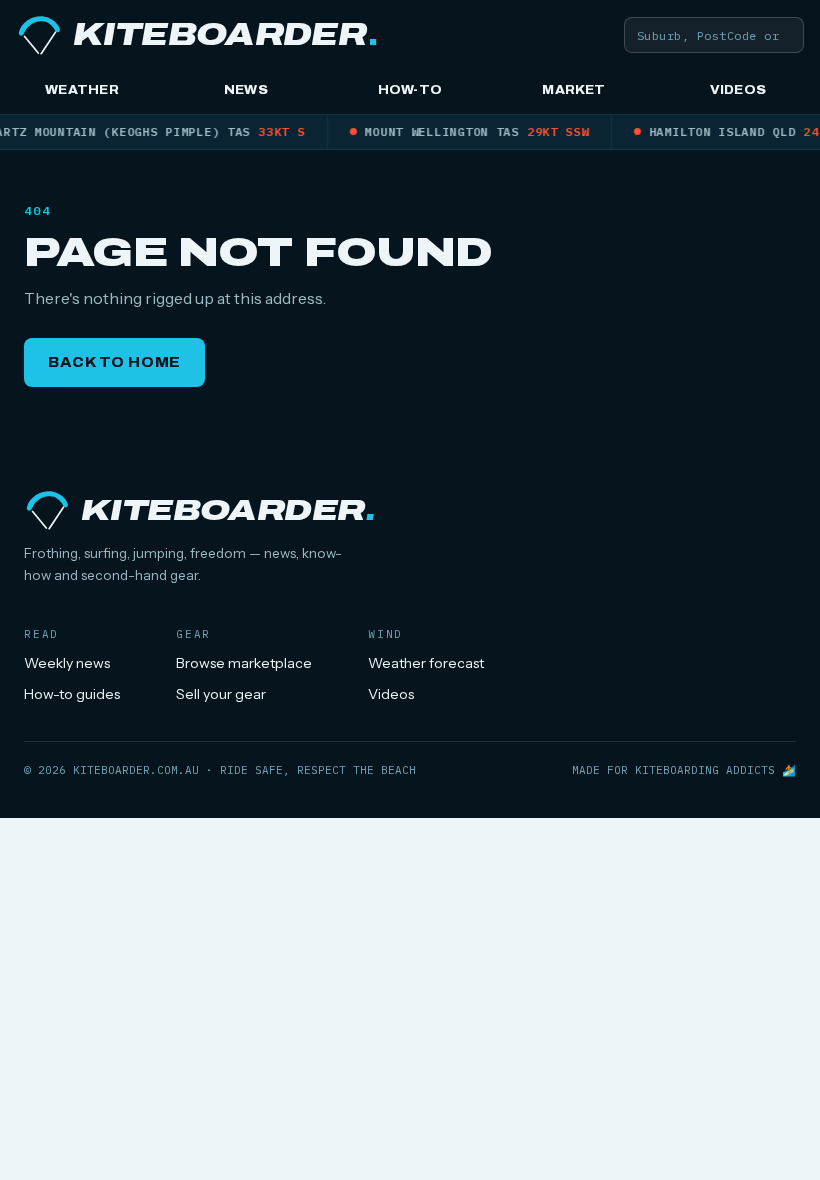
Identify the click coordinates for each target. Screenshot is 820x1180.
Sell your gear (221, 694)
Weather (82, 90)
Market (573, 90)
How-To (410, 90)
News (246, 90)
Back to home (114, 362)
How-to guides (72, 694)
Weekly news (67, 663)
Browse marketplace (244, 663)
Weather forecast (426, 663)
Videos (738, 90)
